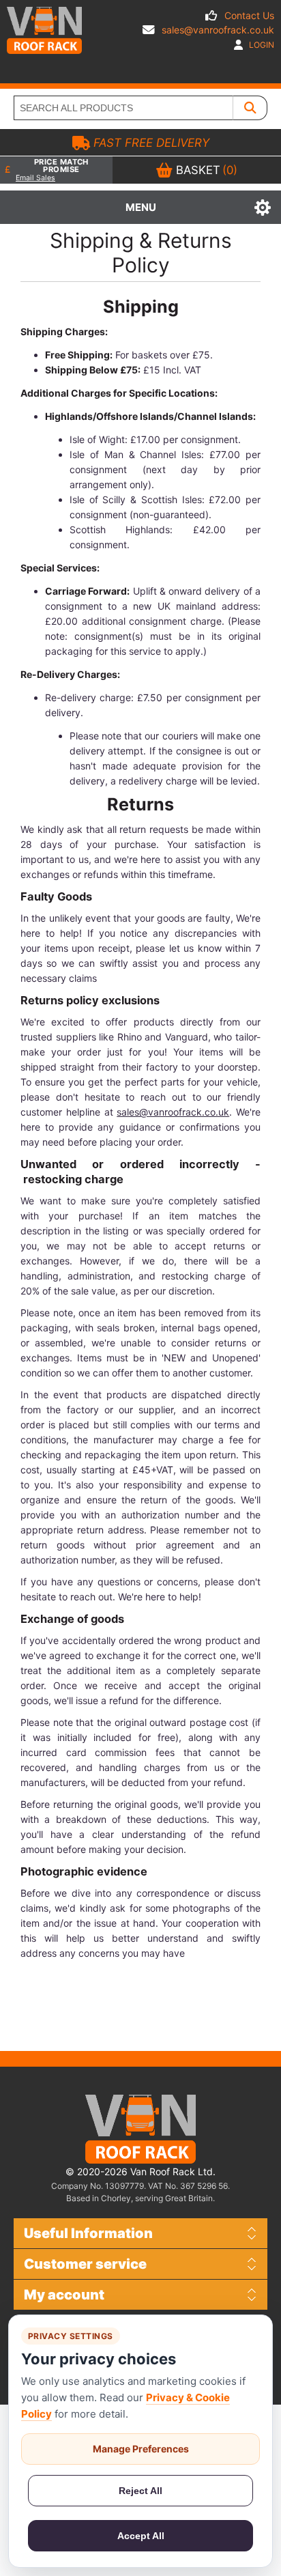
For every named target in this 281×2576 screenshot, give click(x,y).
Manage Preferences (141, 2449)
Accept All (141, 2536)
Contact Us (249, 15)
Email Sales (35, 178)
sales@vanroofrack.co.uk (218, 30)
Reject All (140, 2491)
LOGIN (261, 45)
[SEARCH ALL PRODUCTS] (250, 108)
